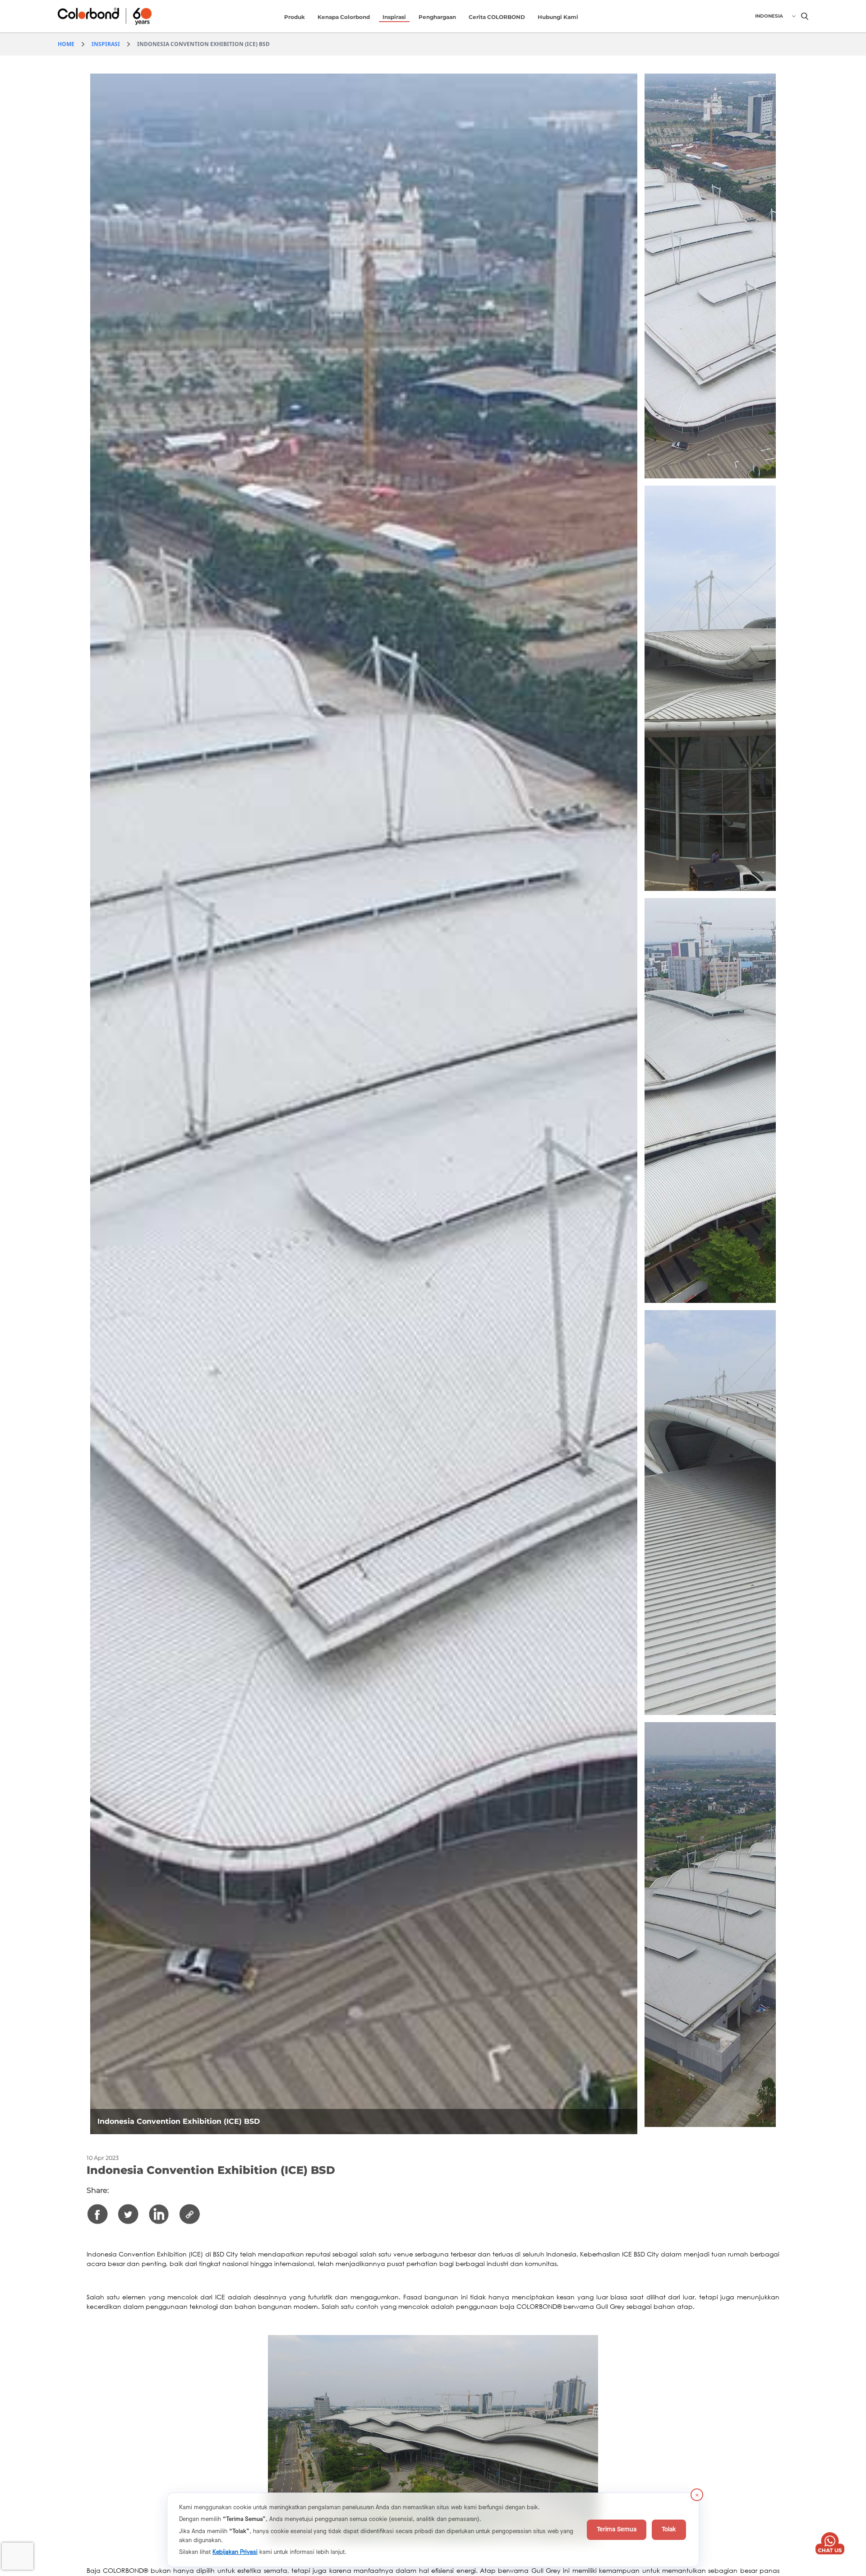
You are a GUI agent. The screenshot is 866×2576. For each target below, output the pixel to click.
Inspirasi (394, 17)
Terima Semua (617, 2530)
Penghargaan (437, 17)
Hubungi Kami (558, 17)
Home (66, 44)
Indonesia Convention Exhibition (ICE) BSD (203, 44)
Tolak (669, 2530)
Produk (295, 17)
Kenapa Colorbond (344, 17)
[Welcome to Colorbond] (120, 16)
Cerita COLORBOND (497, 17)
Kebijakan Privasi (235, 2552)
